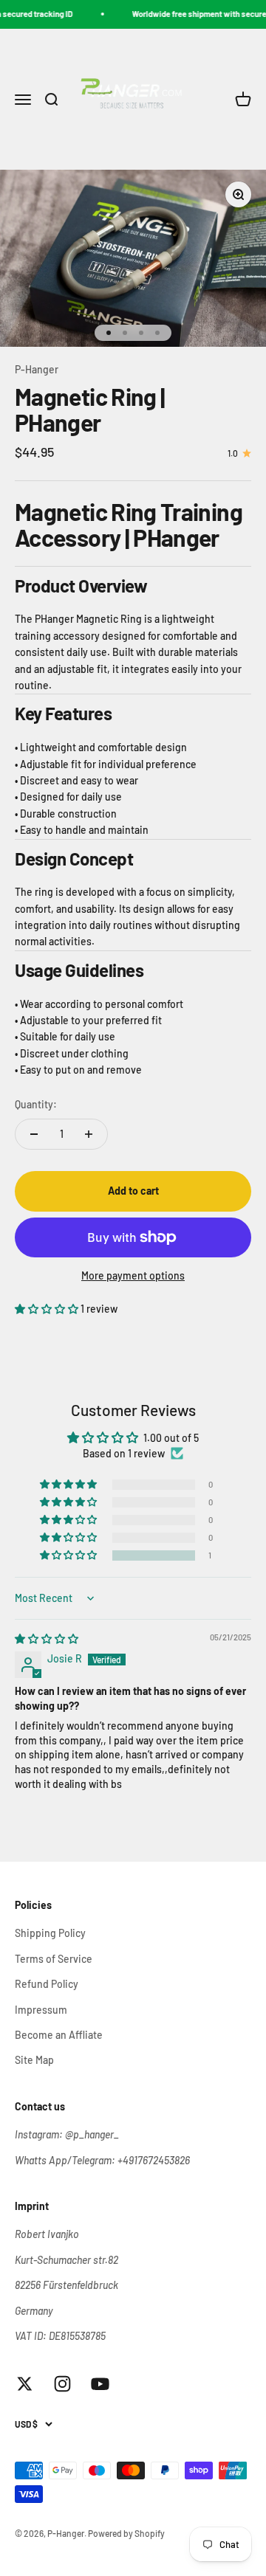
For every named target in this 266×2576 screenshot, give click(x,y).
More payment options (133, 1275)
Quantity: (36, 1104)
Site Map (34, 2060)
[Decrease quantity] (34, 1134)
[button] (48, 1309)
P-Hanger (37, 369)
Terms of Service (54, 1959)
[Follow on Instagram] (62, 2384)
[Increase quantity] (89, 1134)
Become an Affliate (59, 2035)
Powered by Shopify (126, 2533)
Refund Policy (47, 1984)
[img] (47, 1639)
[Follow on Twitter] (25, 2384)
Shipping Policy (50, 1933)
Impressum (41, 2010)
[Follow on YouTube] (100, 2384)
